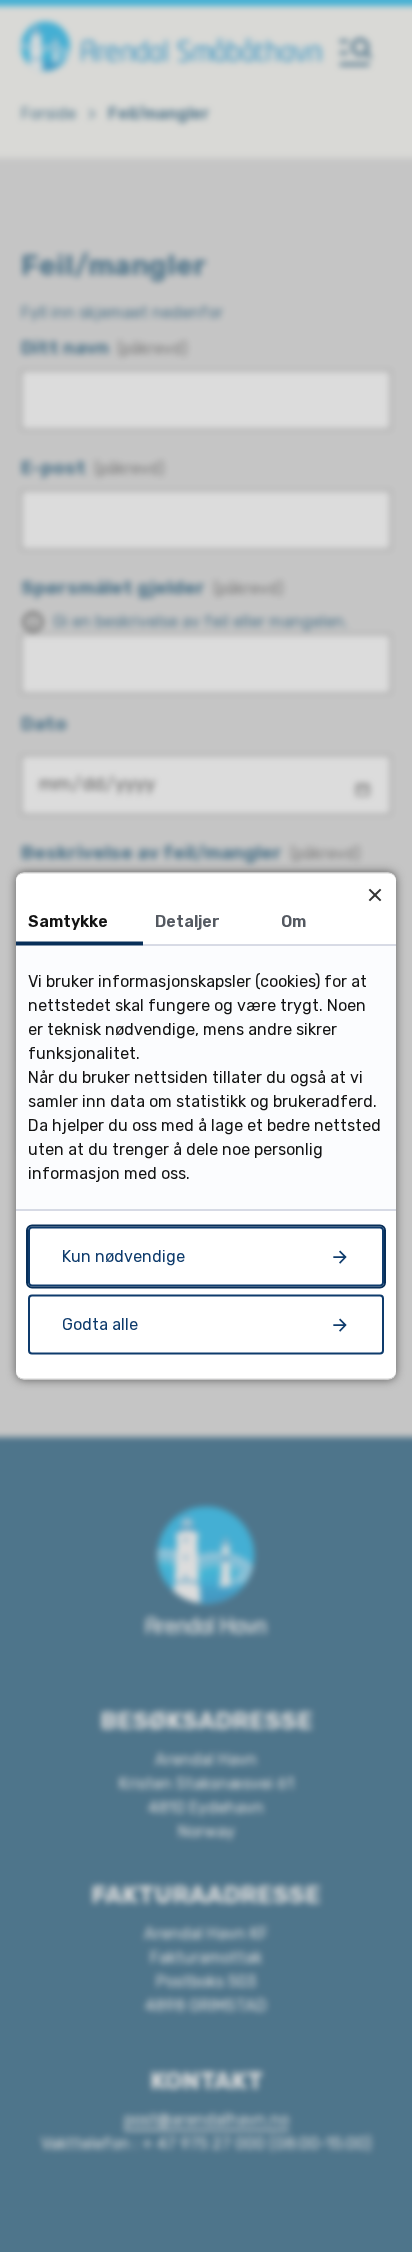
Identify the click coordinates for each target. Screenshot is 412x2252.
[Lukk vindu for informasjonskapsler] (374, 894)
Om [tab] (293, 921)
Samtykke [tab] (68, 921)
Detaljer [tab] (187, 921)
